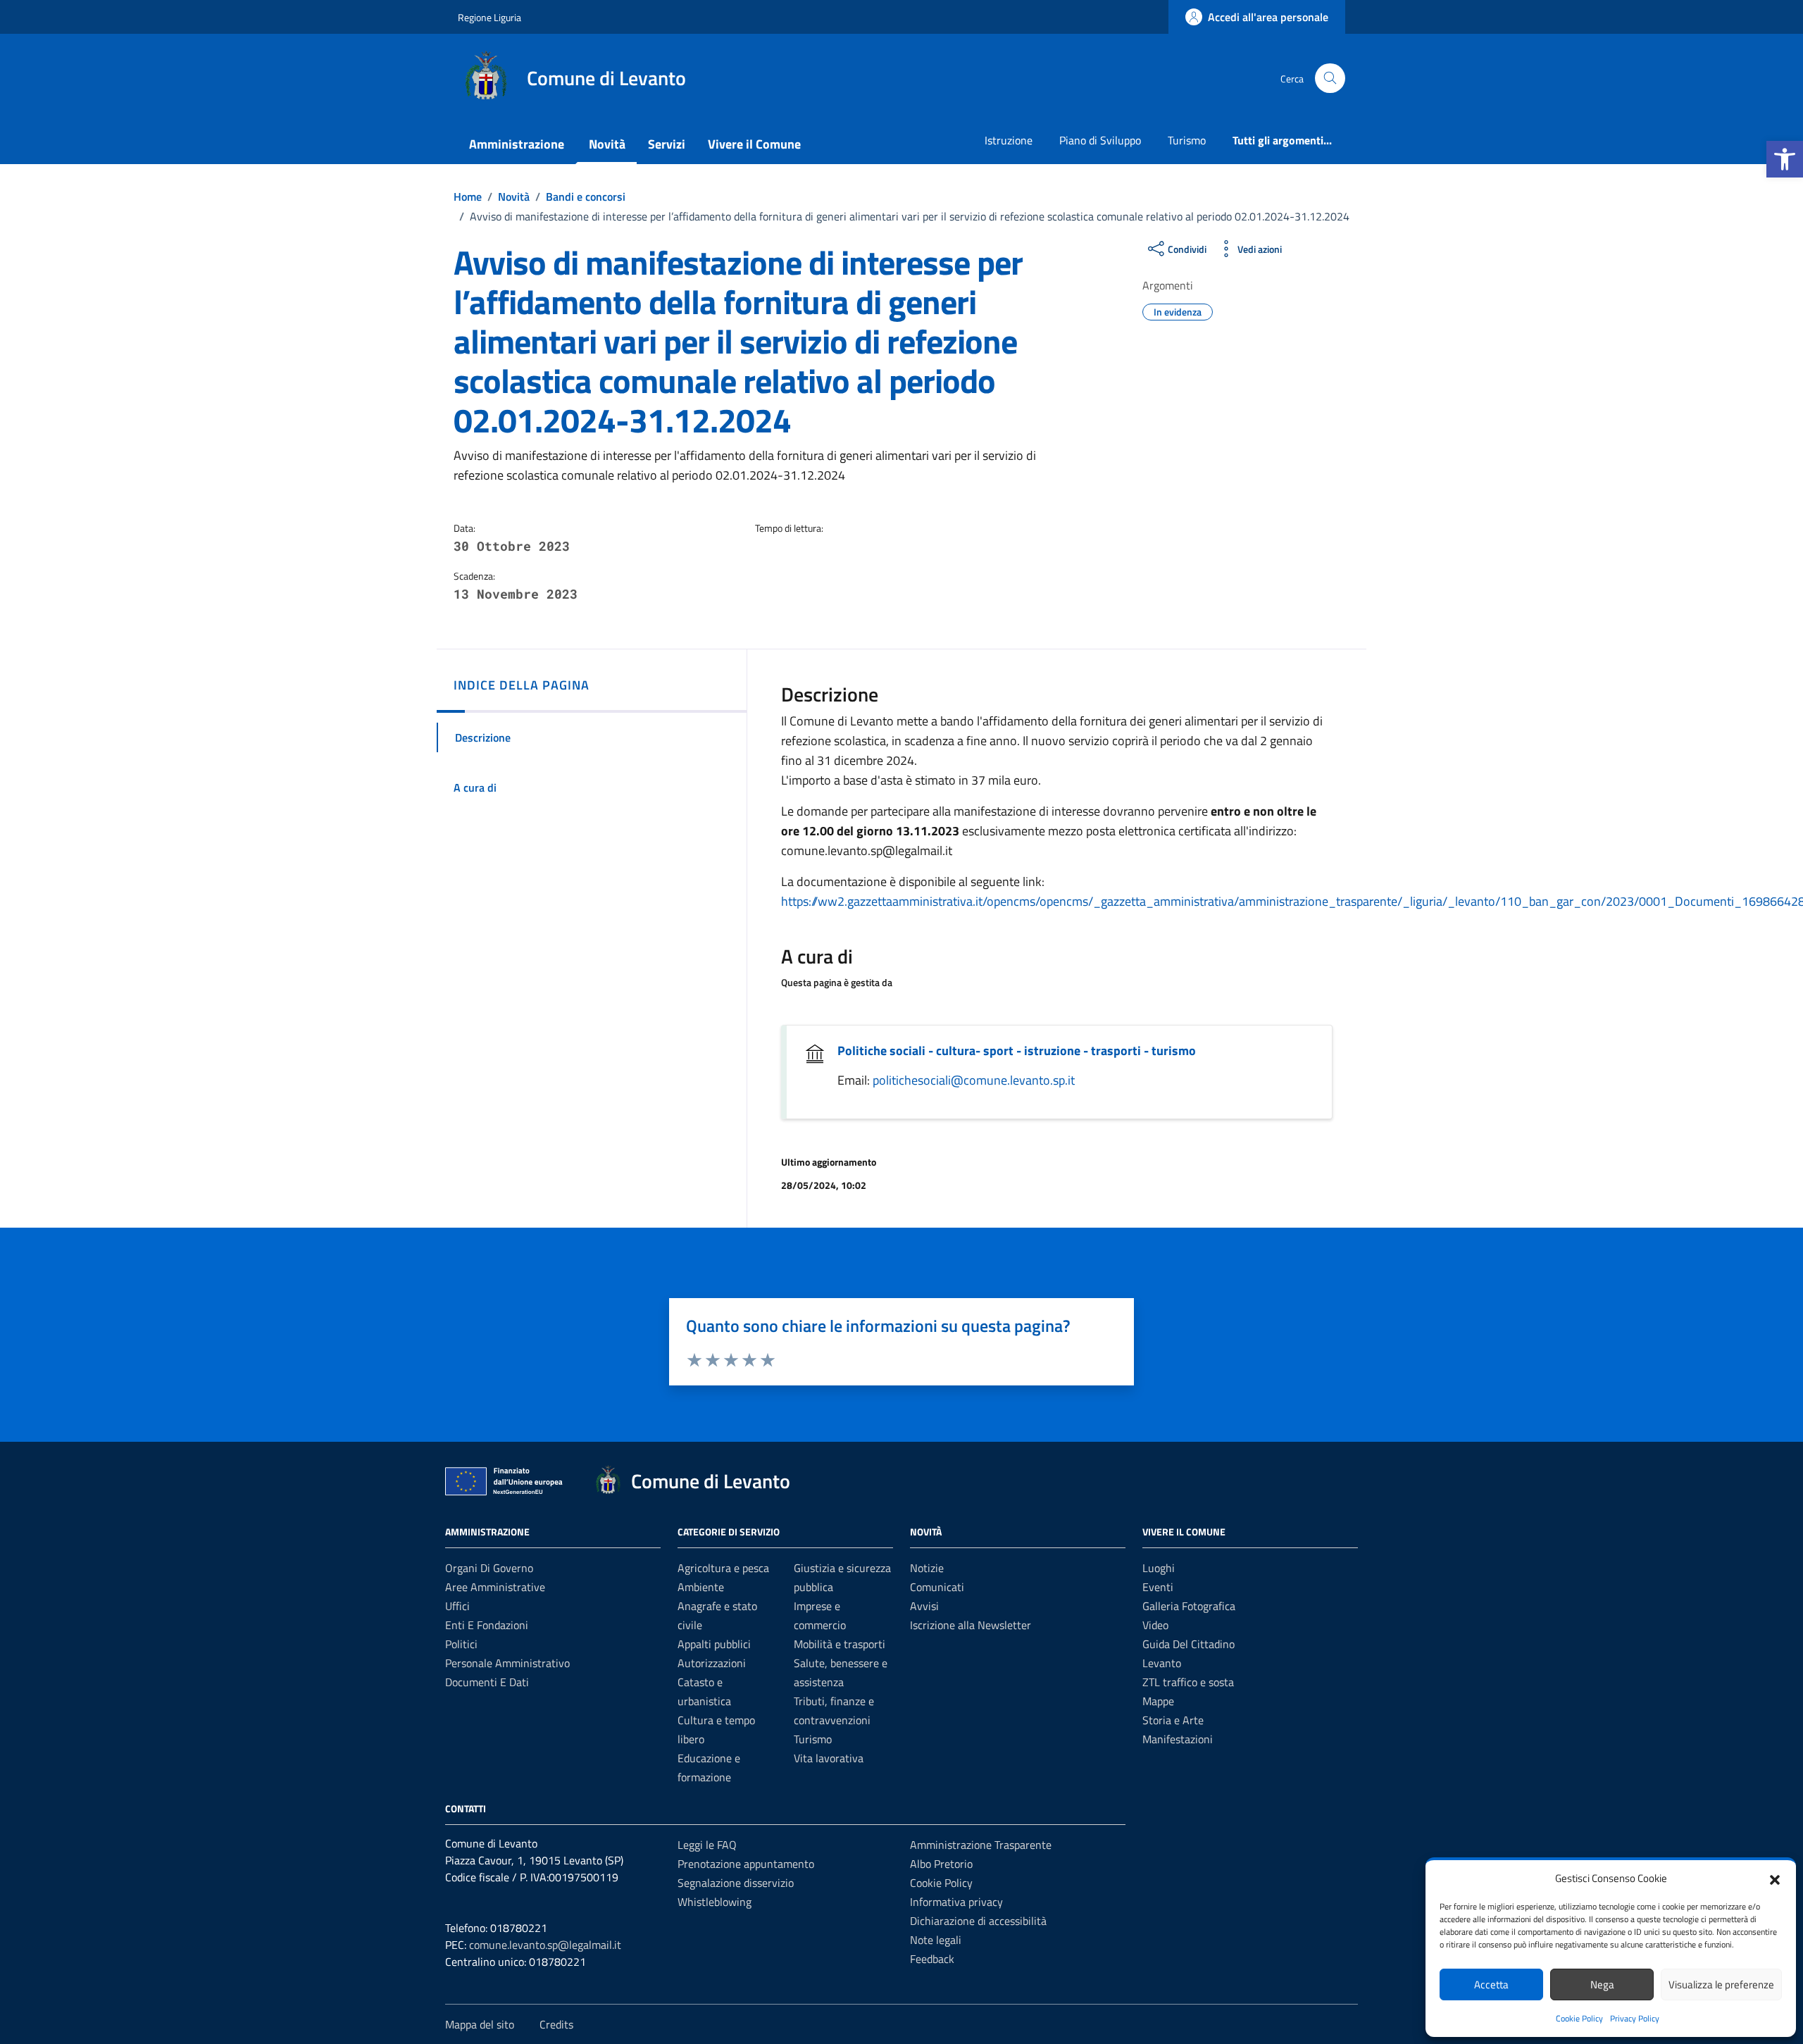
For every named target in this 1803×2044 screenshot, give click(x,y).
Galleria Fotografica (1189, 1606)
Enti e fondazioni (487, 1625)
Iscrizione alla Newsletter (971, 1625)
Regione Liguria (489, 17)
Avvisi (924, 1606)
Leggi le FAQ (707, 1845)
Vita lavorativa (829, 1758)
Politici (461, 1644)
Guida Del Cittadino (1189, 1644)
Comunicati (937, 1587)
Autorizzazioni (712, 1663)
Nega (1602, 1984)
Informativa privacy (956, 1902)
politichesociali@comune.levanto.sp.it (974, 1080)
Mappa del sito (480, 2024)
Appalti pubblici (714, 1644)
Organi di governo (489, 1568)
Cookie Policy (1579, 2018)
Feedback (932, 1959)
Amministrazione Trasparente (981, 1845)
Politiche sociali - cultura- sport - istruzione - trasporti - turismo (1017, 1051)
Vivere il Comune (754, 144)
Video (1155, 1625)
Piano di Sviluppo (1100, 140)
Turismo (1187, 140)
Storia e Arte (1173, 1720)
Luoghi (1159, 1568)
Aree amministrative (495, 1587)
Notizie (927, 1568)
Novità (607, 144)
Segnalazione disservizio (736, 1883)
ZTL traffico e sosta (1188, 1682)
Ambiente (701, 1587)
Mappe (1158, 1701)
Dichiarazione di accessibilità (978, 1921)
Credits (556, 2024)
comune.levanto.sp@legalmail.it (545, 1945)
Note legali (936, 1940)
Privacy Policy (1635, 2018)
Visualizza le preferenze (1721, 1984)
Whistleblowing (715, 1902)
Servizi (667, 144)
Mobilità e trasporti (840, 1644)
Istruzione (1009, 140)
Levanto (1162, 1663)
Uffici (457, 1606)
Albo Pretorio (941, 1864)
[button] (1785, 159)
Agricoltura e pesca (723, 1568)
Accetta (1491, 1984)
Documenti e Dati (487, 1682)
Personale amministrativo (507, 1663)
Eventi (1158, 1587)
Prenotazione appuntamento (746, 1864)
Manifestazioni (1178, 1739)
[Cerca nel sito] (1330, 79)
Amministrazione (517, 144)
